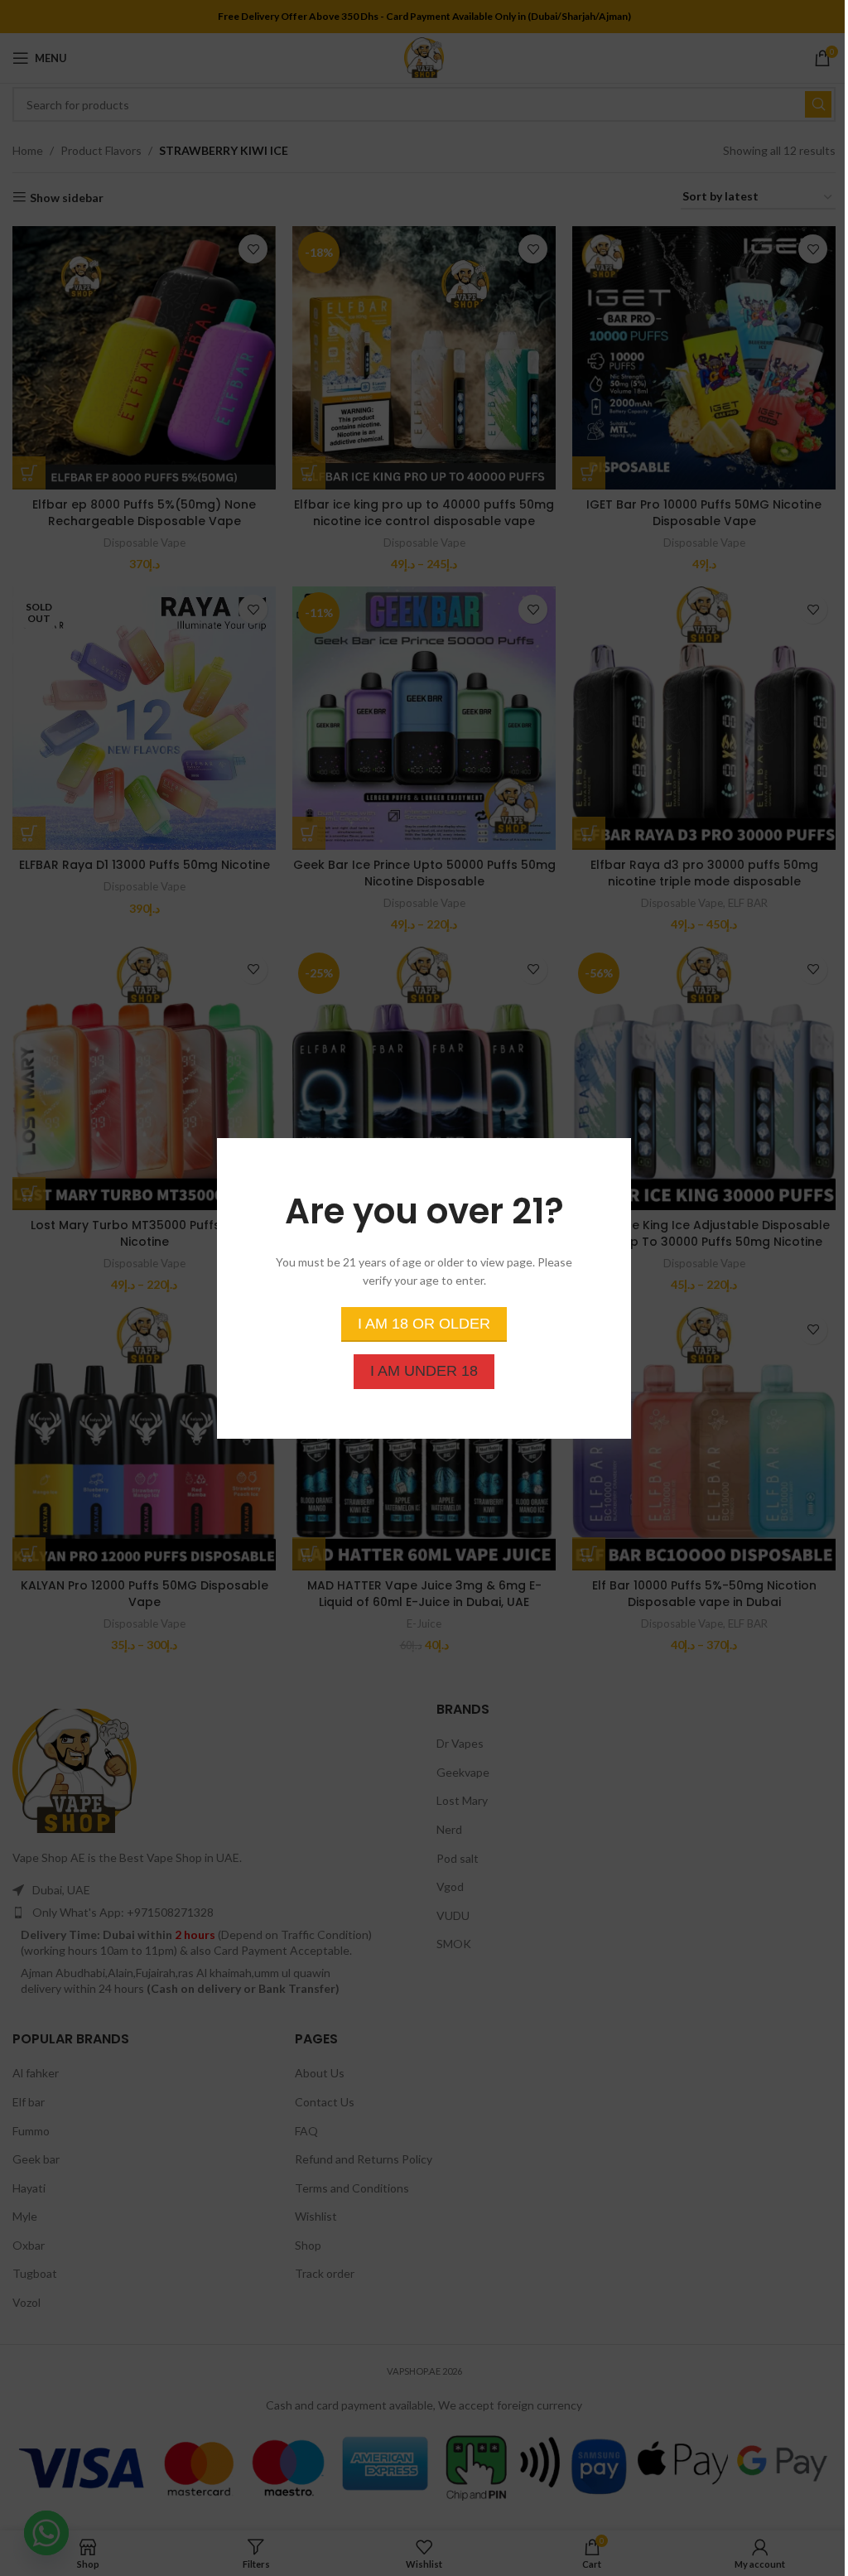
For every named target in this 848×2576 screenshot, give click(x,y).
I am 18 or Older (424, 1323)
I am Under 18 (424, 1370)
